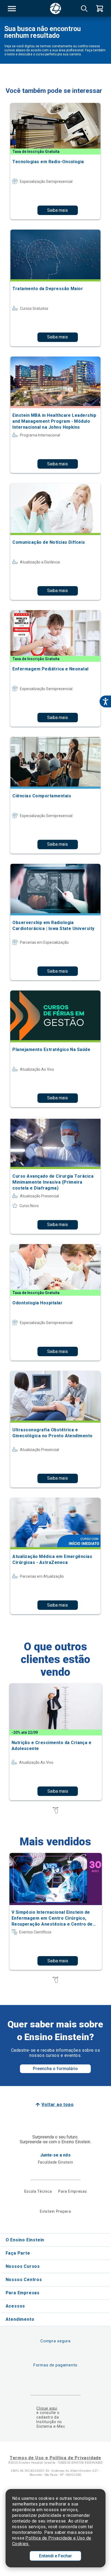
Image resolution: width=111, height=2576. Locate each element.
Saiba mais (58, 210)
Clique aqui (47, 2408)
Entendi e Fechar (55, 2556)
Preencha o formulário (55, 2069)
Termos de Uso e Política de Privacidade (55, 2458)
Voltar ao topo (58, 2105)
